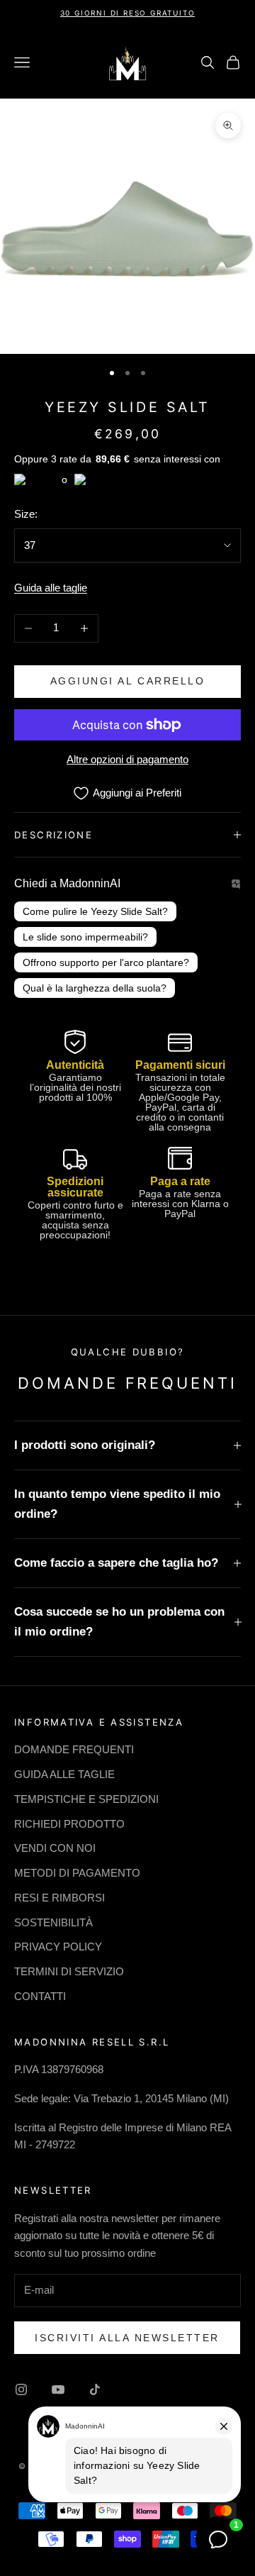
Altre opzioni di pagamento (127, 759)
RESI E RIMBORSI (59, 1898)
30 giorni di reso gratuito (128, 13)
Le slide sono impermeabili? (85, 937)
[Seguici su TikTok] (95, 2389)
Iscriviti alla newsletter (127, 2338)
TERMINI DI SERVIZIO (69, 1971)
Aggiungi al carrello (127, 681)
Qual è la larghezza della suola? (95, 988)
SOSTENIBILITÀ (53, 1922)
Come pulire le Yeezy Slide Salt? (95, 911)
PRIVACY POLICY (58, 1947)
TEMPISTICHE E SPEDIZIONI (86, 1799)
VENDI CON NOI (55, 1848)
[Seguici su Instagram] (21, 2389)
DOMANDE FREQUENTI (74, 1749)
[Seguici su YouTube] (58, 2389)
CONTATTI (40, 1996)
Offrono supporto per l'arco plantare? (106, 962)
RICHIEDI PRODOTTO (69, 1824)
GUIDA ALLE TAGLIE (64, 1774)
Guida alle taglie (51, 588)
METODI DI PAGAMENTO (77, 1873)
